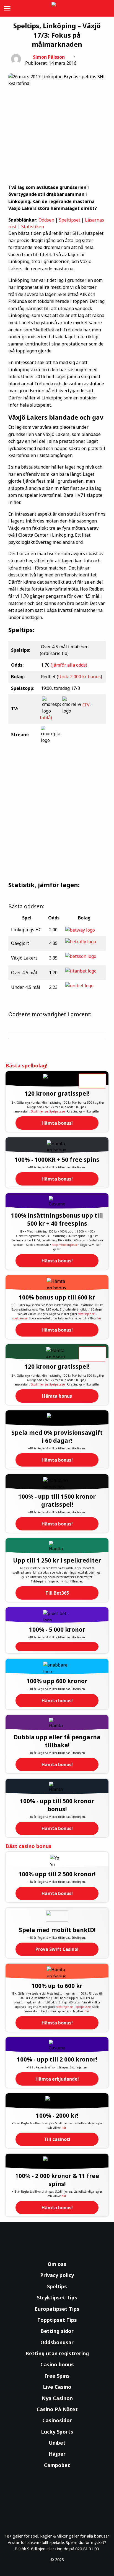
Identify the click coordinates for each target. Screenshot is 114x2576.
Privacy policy (57, 2275)
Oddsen (46, 220)
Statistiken (33, 227)
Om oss (57, 2264)
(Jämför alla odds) (69, 665)
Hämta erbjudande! (57, 2079)
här (99, 1318)
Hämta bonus (57, 1396)
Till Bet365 (57, 1593)
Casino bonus (57, 2364)
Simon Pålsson (49, 57)
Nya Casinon (57, 2398)
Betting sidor (57, 2331)
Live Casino (57, 2387)
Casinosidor (57, 2420)
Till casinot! (57, 2139)
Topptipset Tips (57, 2320)
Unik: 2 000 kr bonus (79, 677)
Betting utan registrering (57, 2353)
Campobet (57, 2465)
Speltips (57, 2286)
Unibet (57, 2443)
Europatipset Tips (57, 2309)
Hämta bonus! (57, 1123)
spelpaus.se (20, 1318)
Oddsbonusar (57, 2342)
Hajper (57, 2454)
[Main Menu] (6, 8)
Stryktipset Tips (57, 2297)
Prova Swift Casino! (57, 1949)
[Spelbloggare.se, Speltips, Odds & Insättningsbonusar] (57, 8)
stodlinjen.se (86, 1314)
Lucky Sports (57, 2432)
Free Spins (57, 2376)
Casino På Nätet (57, 2409)
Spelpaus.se (57, 1111)
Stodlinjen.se (40, 1111)
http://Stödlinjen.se (65, 1245)
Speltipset (70, 220)
